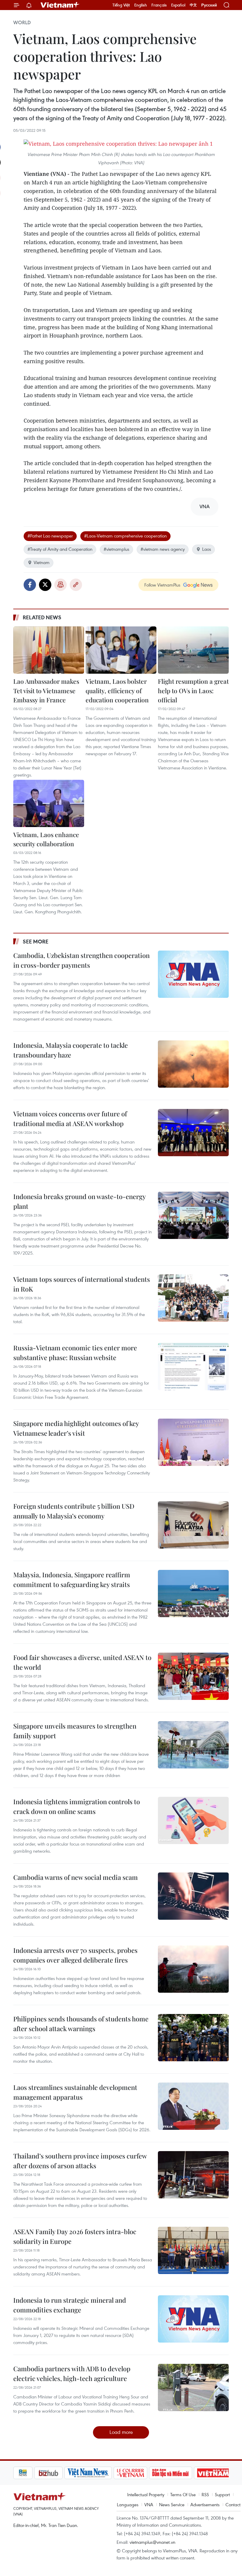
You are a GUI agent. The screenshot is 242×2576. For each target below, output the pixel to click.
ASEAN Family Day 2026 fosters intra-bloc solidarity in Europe (75, 2236)
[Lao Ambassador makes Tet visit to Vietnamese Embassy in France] (49, 650)
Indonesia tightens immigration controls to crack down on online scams (77, 1806)
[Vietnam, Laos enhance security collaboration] (49, 803)
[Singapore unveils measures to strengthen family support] (193, 1745)
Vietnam (42, 562)
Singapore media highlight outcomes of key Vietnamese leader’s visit (76, 1428)
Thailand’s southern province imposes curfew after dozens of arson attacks (80, 2161)
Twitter (45, 585)
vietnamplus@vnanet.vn (152, 2542)
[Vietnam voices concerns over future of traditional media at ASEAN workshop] (193, 1133)
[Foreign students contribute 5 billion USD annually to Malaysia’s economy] (193, 1525)
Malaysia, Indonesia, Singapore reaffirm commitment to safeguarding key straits (72, 1579)
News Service (172, 2504)
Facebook (30, 585)
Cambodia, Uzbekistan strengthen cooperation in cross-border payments (81, 960)
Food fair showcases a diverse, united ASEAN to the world (82, 1662)
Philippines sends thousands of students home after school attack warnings (81, 2024)
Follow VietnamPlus (162, 585)
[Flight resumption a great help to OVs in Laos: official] (193, 650)
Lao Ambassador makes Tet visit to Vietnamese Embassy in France (46, 690)
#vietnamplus (116, 549)
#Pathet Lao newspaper (50, 536)
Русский (209, 5)
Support (222, 2494)
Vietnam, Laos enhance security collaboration (46, 839)
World (22, 22)
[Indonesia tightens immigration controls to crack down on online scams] (193, 1820)
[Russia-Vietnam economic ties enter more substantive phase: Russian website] (193, 1367)
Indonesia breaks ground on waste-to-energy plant (79, 1201)
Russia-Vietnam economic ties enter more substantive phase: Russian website (75, 1353)
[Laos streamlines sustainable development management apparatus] (193, 2106)
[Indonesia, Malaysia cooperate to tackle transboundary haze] (193, 1064)
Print (60, 585)
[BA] (192, 2473)
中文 (193, 5)
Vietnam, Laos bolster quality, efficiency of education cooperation (117, 690)
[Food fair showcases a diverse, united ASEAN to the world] (193, 1676)
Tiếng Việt (121, 5)
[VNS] (67, 2473)
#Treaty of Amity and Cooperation (60, 549)
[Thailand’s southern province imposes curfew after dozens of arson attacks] (193, 2175)
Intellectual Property (146, 2494)
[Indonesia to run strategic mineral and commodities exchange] (193, 2319)
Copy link (76, 585)
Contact (233, 2504)
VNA (149, 2504)
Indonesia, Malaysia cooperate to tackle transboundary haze (71, 1050)
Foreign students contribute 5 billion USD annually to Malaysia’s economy (74, 1511)
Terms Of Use (183, 2494)
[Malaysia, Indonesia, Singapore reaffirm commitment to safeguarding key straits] (193, 1594)
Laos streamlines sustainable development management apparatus (75, 2092)
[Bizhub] (27, 2473)
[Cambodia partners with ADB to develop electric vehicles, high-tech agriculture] (193, 2387)
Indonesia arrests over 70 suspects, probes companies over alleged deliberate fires (75, 1955)
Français (159, 5)
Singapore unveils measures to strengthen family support (75, 1731)
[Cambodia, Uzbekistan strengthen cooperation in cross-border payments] (193, 974)
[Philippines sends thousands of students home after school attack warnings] (193, 2038)
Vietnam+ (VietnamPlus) (60, 5)
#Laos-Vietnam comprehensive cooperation (125, 536)
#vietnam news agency (163, 549)
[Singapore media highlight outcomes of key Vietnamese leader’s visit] (193, 1442)
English (141, 5)
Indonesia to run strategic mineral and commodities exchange (70, 2305)
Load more (121, 2432)
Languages (128, 2504)
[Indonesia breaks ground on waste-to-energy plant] (193, 1215)
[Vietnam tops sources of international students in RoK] (193, 1298)
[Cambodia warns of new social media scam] (193, 1896)
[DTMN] (150, 2473)
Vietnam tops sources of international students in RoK (82, 1284)
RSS (205, 2494)
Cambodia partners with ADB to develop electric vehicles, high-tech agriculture (72, 2373)
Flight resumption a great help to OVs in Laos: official (193, 690)
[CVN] (109, 2473)
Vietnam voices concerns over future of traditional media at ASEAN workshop (70, 1119)
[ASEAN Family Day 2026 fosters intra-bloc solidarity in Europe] (193, 2250)
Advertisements (205, 2504)
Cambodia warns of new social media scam (76, 1877)
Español (178, 5)
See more (36, 941)
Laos (207, 549)
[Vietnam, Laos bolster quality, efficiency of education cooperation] (121, 650)
